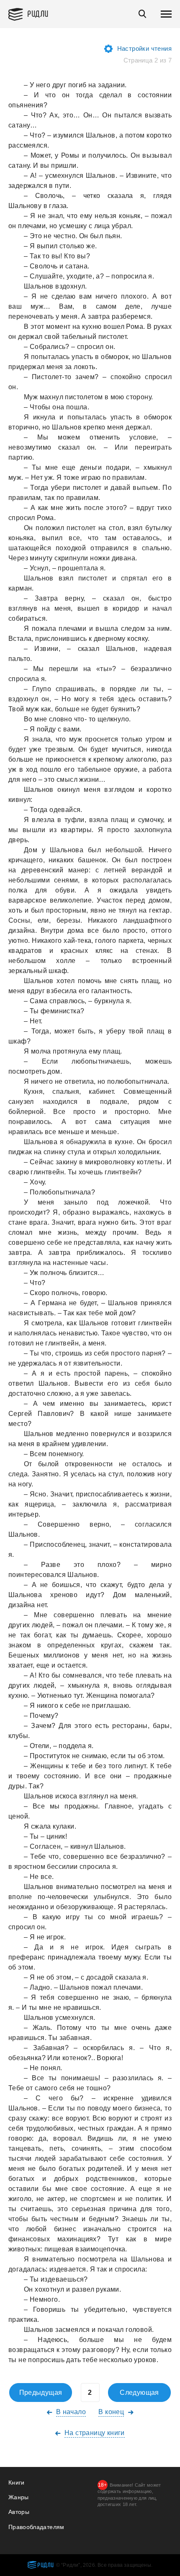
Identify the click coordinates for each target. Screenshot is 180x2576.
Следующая (139, 2393)
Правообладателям (36, 2527)
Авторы (19, 2512)
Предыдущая (41, 2393)
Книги (17, 2482)
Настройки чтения (144, 48)
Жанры (19, 2497)
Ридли (38, 13)
